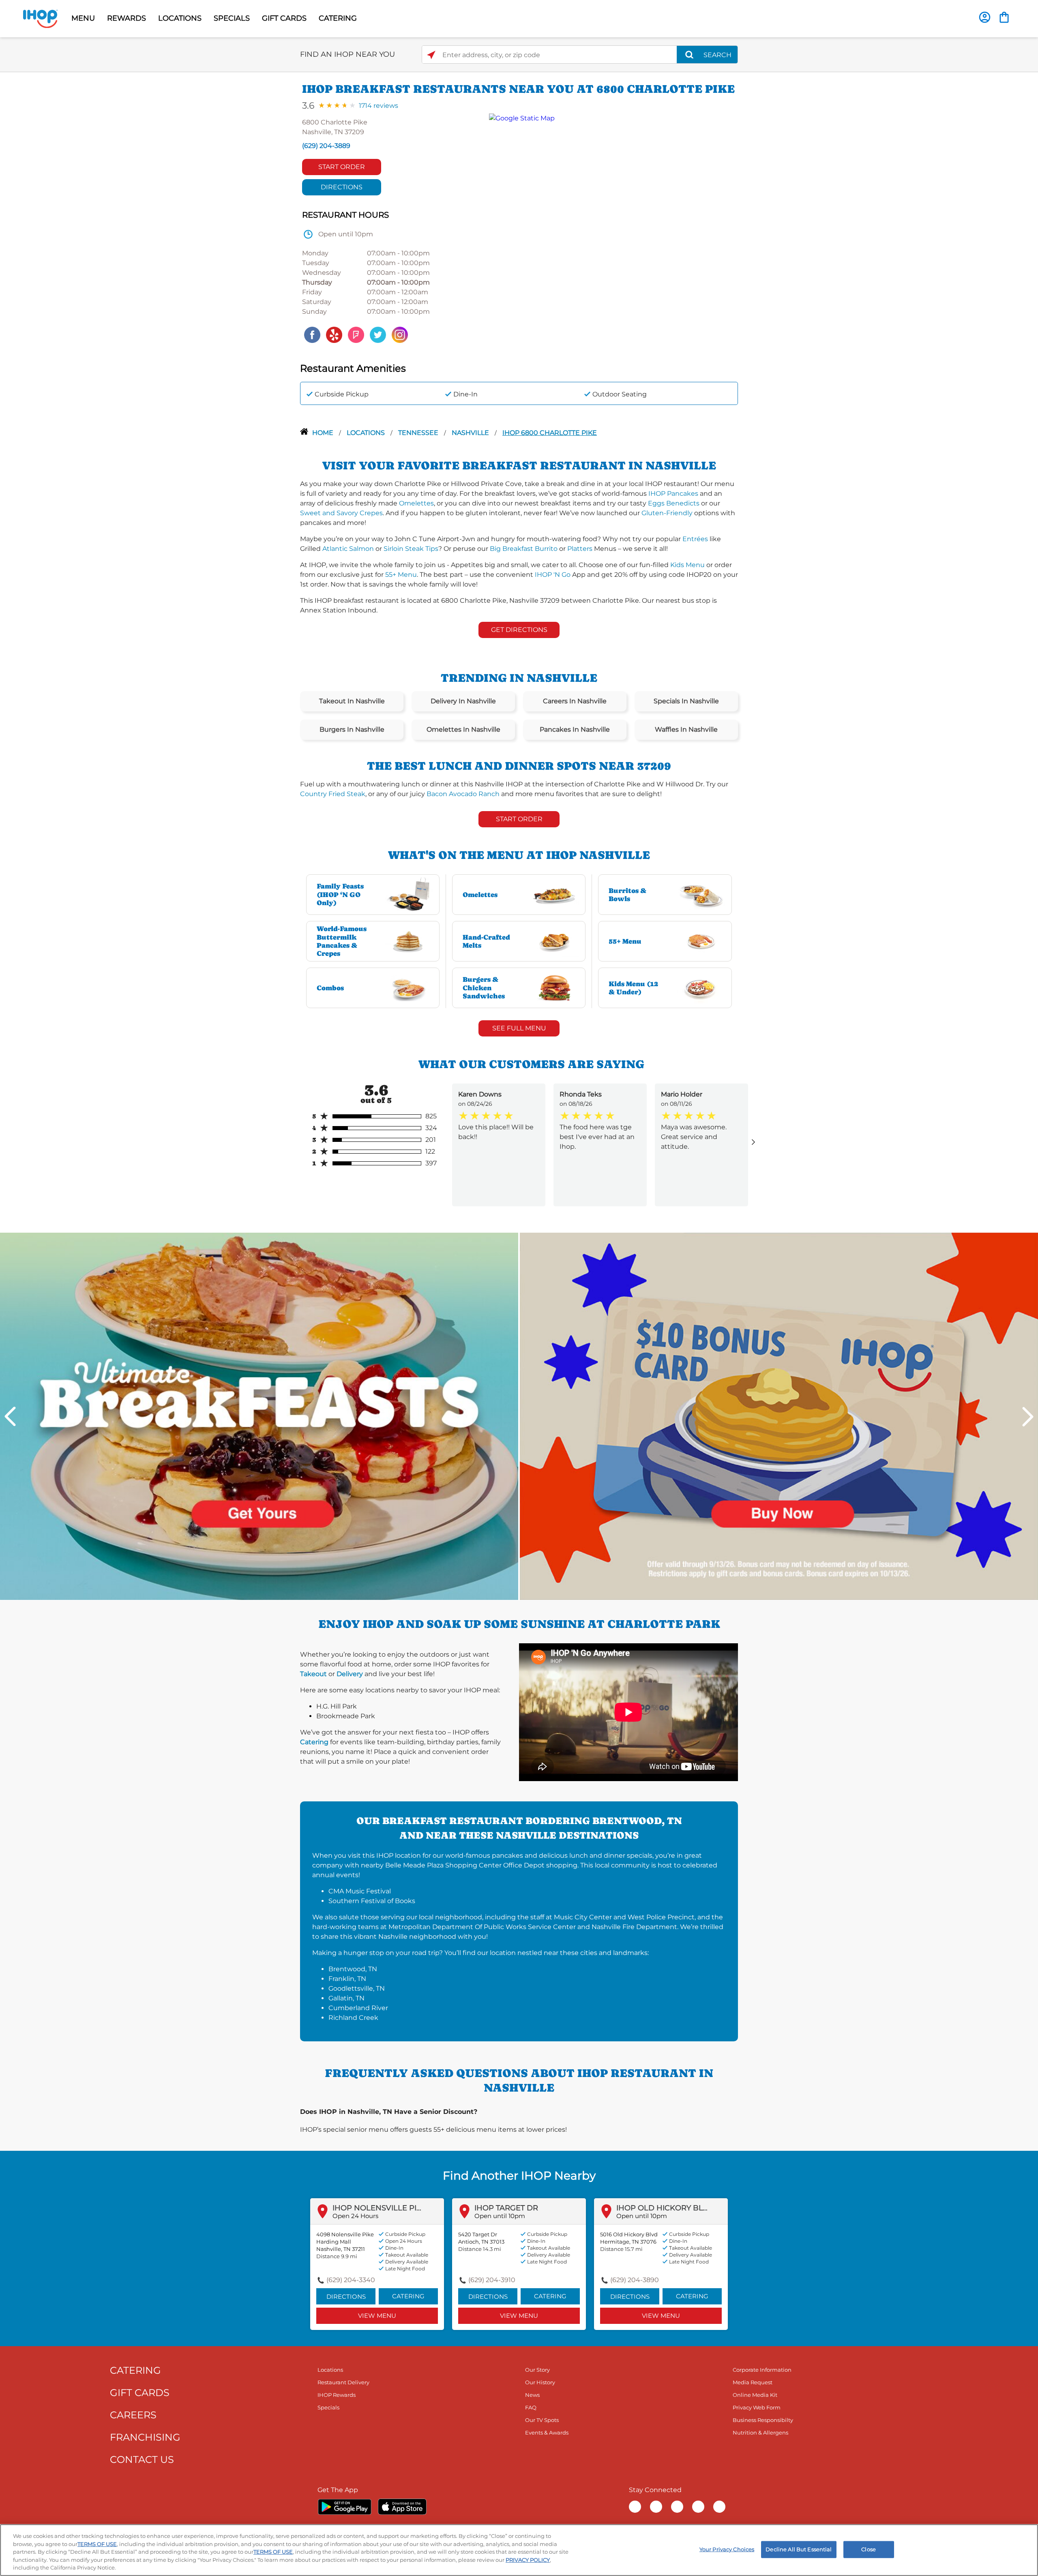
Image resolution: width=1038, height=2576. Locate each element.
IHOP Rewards (337, 2395)
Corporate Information (762, 2370)
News (532, 2395)
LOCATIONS (180, 18)
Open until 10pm (500, 2216)
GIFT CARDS (284, 18)
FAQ (531, 2407)
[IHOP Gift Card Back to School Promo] (779, 1416)
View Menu (377, 2316)
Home (324, 433)
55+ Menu (401, 575)
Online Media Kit (755, 2395)
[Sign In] (985, 17)
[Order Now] (1004, 17)
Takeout (313, 1674)
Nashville (471, 433)
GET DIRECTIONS (519, 630)
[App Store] (402, 2507)
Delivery (350, 1674)
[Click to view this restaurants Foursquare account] (356, 334)
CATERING (338, 18)
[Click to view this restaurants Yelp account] (334, 334)
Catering (314, 1742)
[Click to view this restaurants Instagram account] (400, 334)
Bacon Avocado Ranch (463, 794)
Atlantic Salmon (348, 549)
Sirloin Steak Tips (411, 549)
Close (869, 2549)
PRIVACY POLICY (528, 2560)
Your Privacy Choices (727, 2549)
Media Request (753, 2382)
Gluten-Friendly (667, 513)
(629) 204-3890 (635, 2280)
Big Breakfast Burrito (524, 549)
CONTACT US (142, 2459)
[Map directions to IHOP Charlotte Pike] (609, 229)
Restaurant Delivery (343, 2382)
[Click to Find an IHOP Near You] (431, 55)
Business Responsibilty (763, 2420)
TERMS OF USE (97, 2544)
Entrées (695, 539)
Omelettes (416, 503)
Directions (342, 187)
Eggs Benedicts (674, 503)
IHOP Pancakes (673, 494)
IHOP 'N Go (553, 575)
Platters (580, 549)
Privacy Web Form (757, 2407)
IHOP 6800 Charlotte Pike (550, 433)
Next (1028, 1416)
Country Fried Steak (333, 794)
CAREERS (133, 2415)
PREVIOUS (10, 1416)
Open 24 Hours (355, 2216)
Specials (328, 2407)
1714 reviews (379, 106)
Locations (367, 433)
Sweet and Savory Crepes (341, 513)
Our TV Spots (542, 2420)
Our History (540, 2382)
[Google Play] (344, 2507)
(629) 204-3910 (492, 2280)
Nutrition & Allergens (760, 2433)
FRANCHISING (145, 2437)
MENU (83, 18)
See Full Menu (519, 1028)
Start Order (342, 167)
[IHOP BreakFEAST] (259, 1416)
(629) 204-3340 (351, 2280)
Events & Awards (547, 2433)
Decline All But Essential (799, 2549)
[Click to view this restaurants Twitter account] (378, 334)
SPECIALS (232, 18)
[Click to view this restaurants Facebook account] (312, 334)
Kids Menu (687, 565)
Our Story (537, 2370)
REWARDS (127, 18)
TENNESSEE (419, 433)
